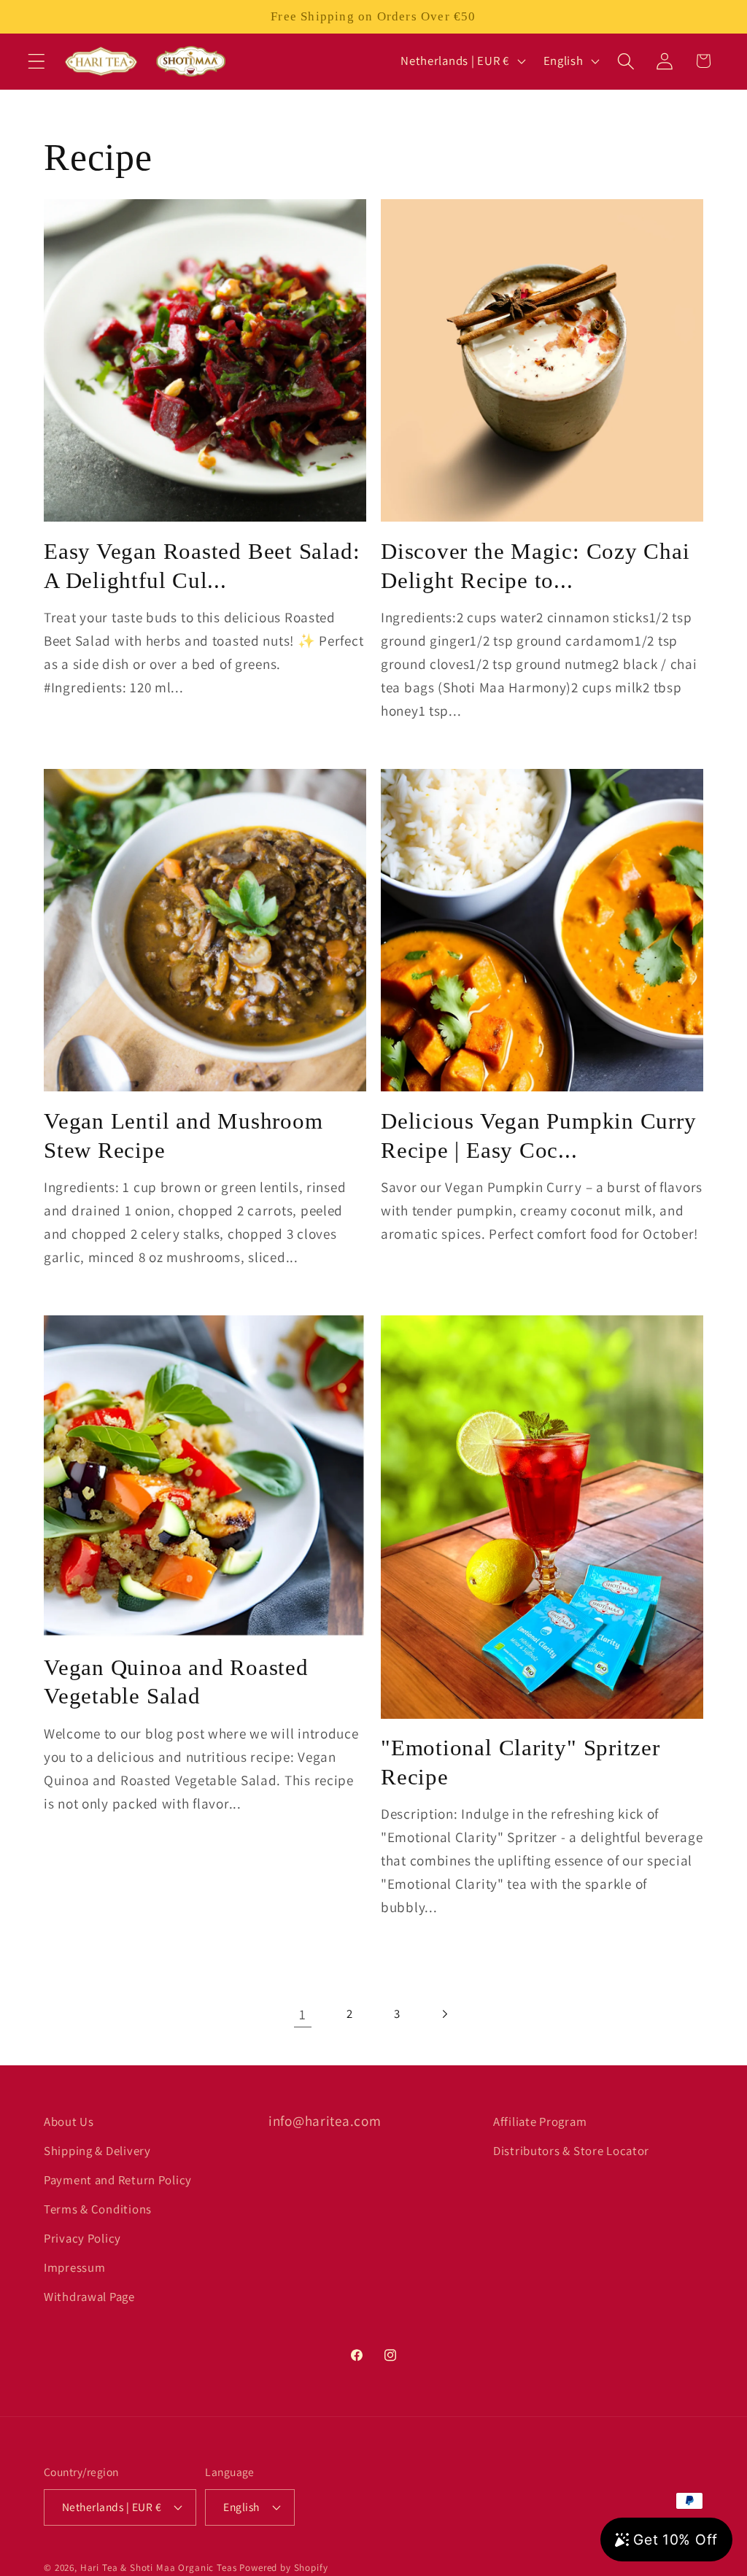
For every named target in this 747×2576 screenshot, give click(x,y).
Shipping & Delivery (97, 2151)
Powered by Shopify (283, 2568)
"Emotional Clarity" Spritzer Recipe (520, 1762)
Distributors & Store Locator (571, 2151)
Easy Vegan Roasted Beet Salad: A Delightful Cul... (202, 566)
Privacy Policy (82, 2238)
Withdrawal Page (89, 2297)
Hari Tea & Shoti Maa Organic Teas (159, 2568)
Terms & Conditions (98, 2209)
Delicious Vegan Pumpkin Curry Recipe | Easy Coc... (539, 1136)
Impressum (74, 2267)
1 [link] (303, 2014)
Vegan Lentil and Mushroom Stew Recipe (183, 1136)
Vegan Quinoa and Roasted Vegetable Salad (176, 1682)
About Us (69, 2121)
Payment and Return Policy (118, 2180)
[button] (37, 61)
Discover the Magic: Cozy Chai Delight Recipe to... (535, 566)
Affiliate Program (540, 2121)
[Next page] (445, 2015)
